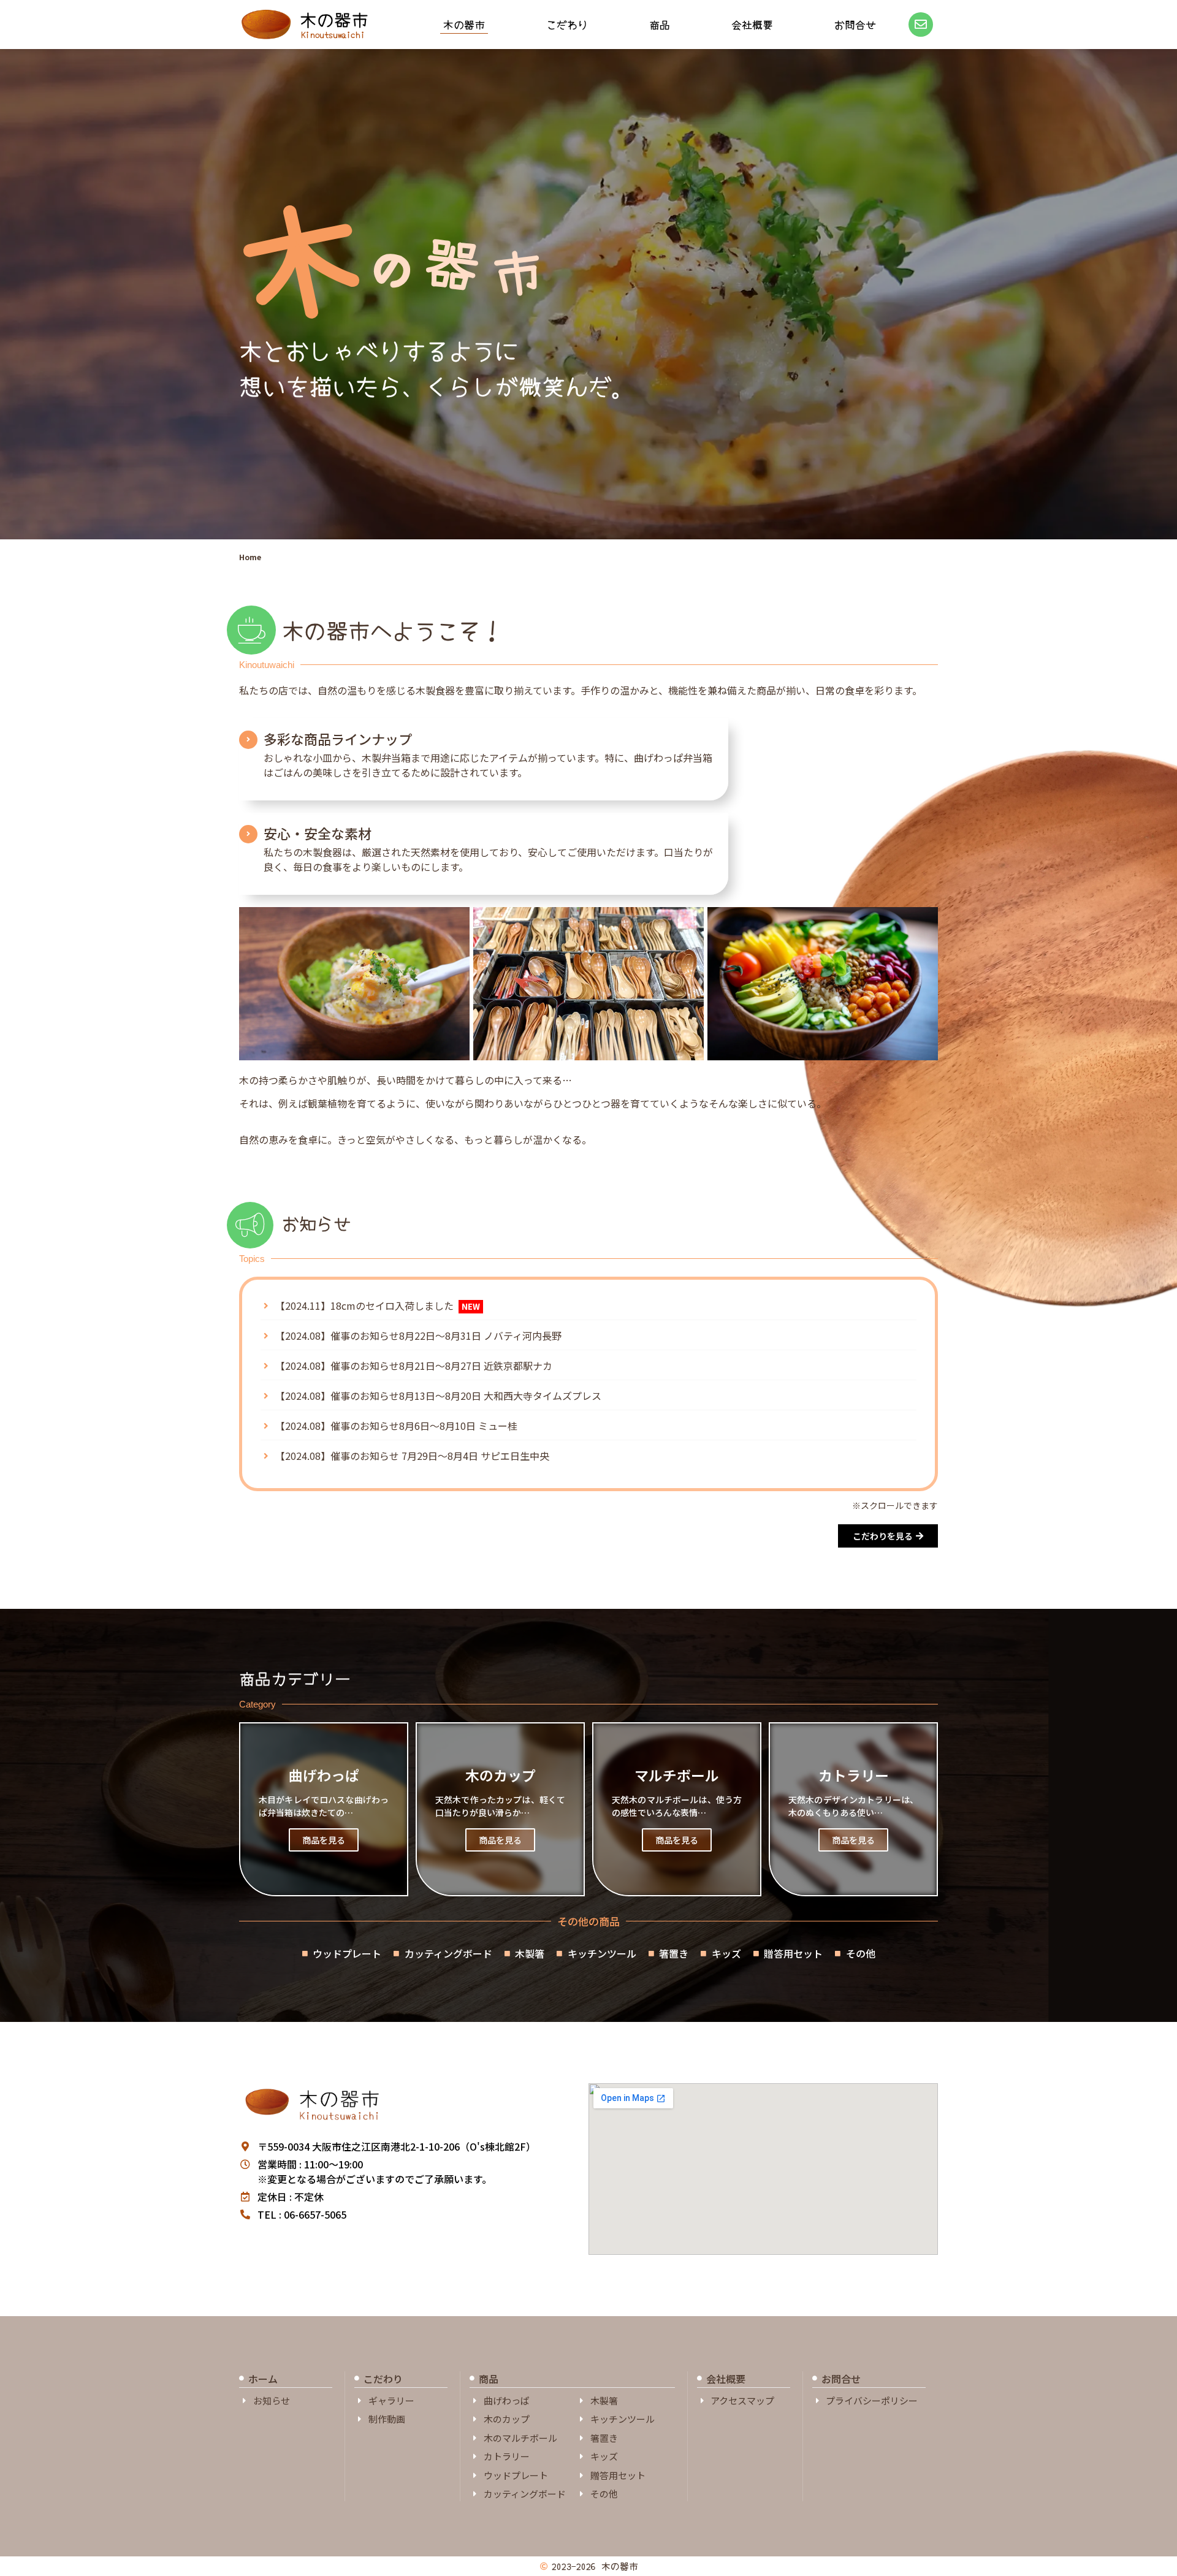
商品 (660, 24)
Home (250, 557)
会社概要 (752, 24)
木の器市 (334, 19)
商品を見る (324, 1840)
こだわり (567, 24)
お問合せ (855, 24)
